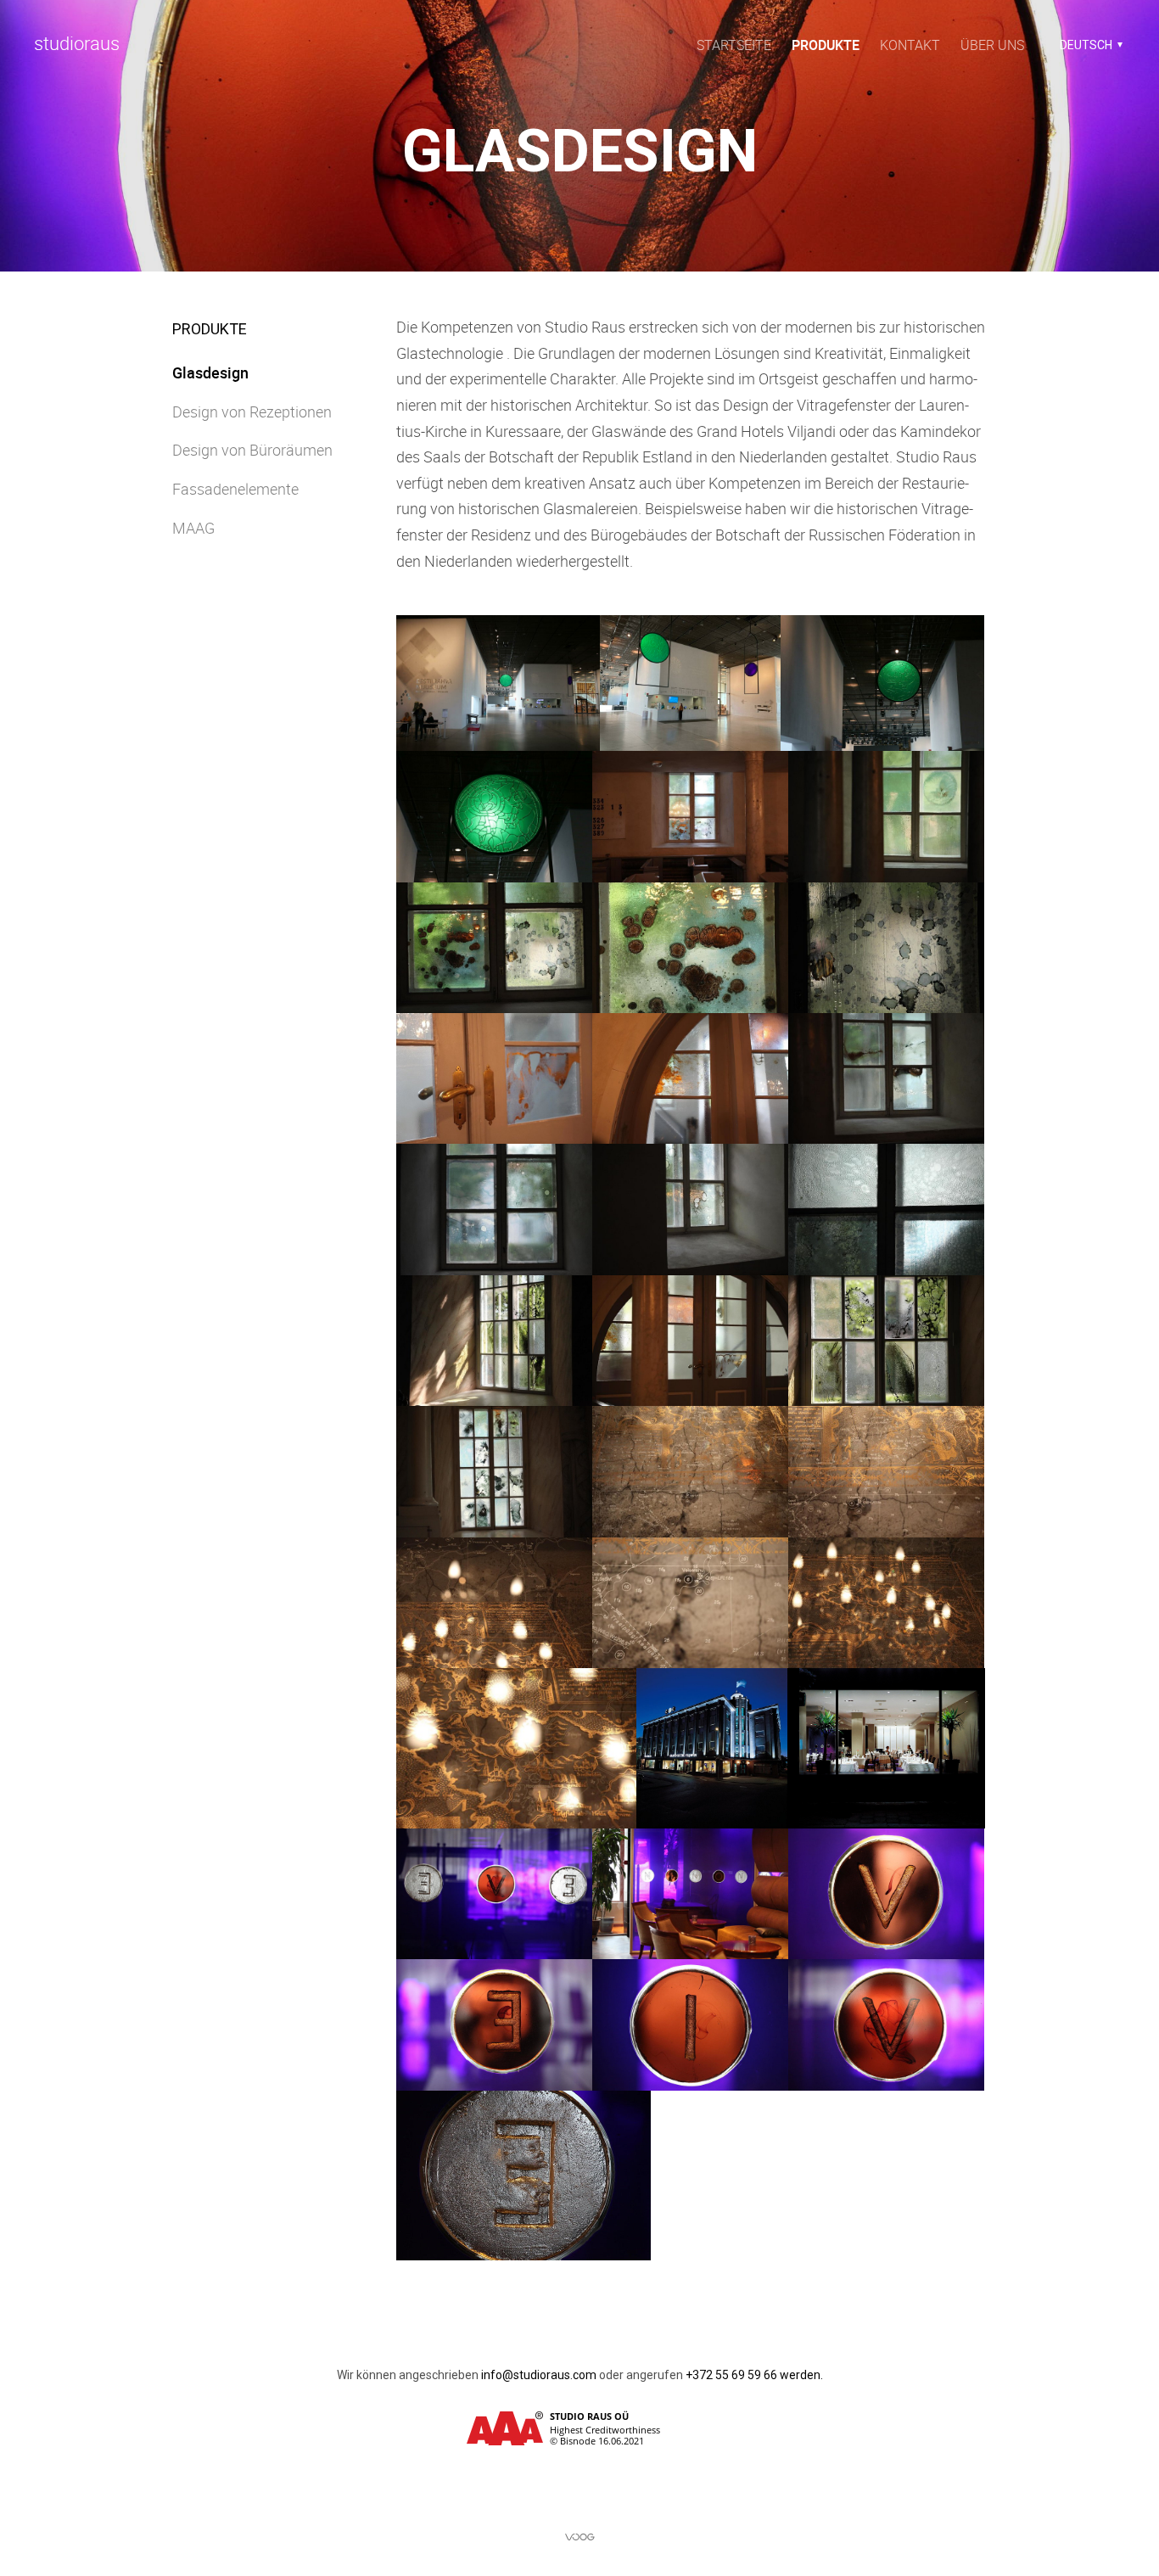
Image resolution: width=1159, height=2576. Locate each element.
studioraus (77, 43)
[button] (1089, 45)
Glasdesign (210, 372)
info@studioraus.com (539, 2375)
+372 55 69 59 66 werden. (754, 2375)
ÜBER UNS (992, 45)
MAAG (193, 528)
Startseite (734, 45)
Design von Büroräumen (252, 450)
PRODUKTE (826, 45)
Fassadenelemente (235, 489)
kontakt (910, 45)
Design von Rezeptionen (252, 412)
